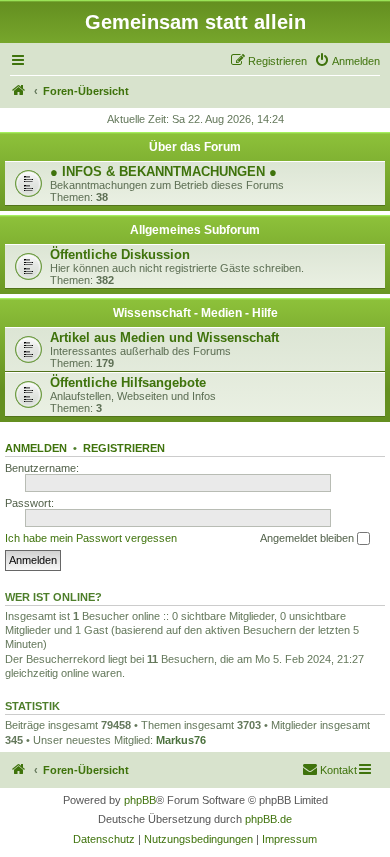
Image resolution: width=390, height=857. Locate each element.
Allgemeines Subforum (195, 230)
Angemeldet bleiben (308, 538)
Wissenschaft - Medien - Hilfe (195, 313)
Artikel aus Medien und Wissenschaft (164, 337)
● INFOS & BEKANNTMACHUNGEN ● (163, 171)
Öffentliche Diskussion (120, 254)
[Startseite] (19, 91)
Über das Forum (195, 147)
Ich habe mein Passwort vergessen (91, 538)
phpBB (140, 800)
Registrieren (124, 448)
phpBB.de (268, 819)
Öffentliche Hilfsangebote (128, 382)
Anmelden (36, 448)
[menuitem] (347, 61)
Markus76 (181, 740)
